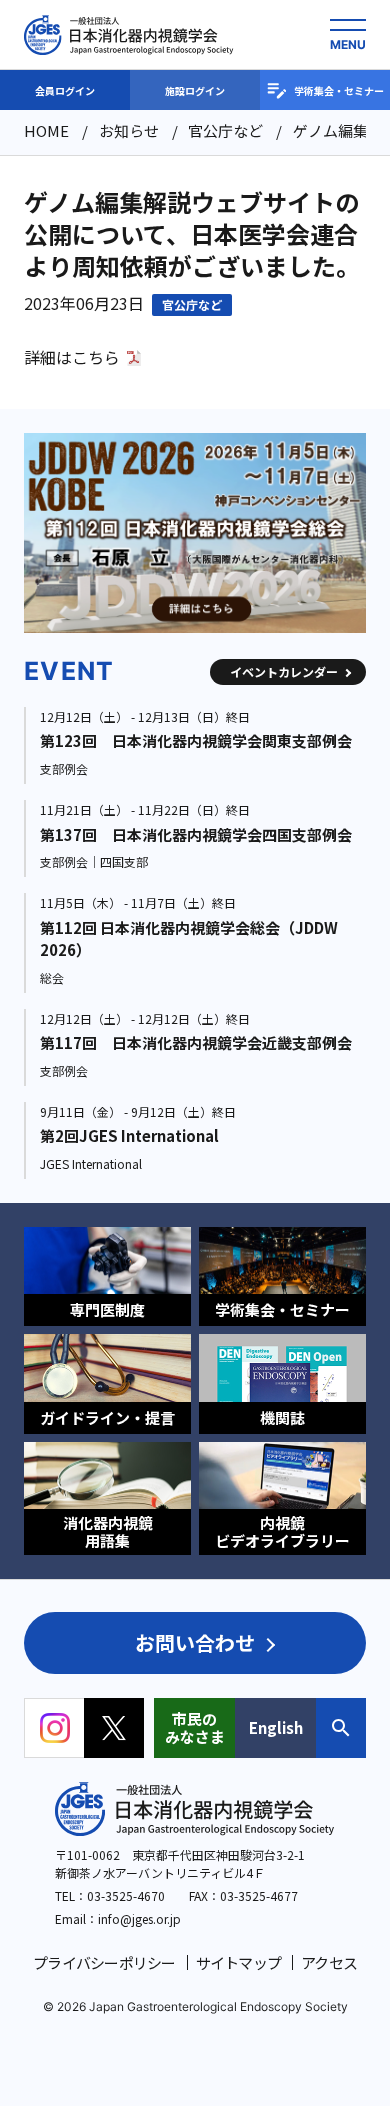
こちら (96, 357)
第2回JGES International (129, 1135)
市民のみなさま (195, 1727)
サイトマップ (239, 1962)
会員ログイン (65, 90)
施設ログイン (195, 90)
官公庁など (192, 304)
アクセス (329, 1962)
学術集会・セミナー (339, 90)
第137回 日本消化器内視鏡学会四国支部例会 (196, 834)
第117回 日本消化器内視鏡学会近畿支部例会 (196, 1042)
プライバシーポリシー (104, 1962)
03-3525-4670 (126, 1895)
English (276, 1727)
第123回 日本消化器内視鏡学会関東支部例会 (196, 740)
